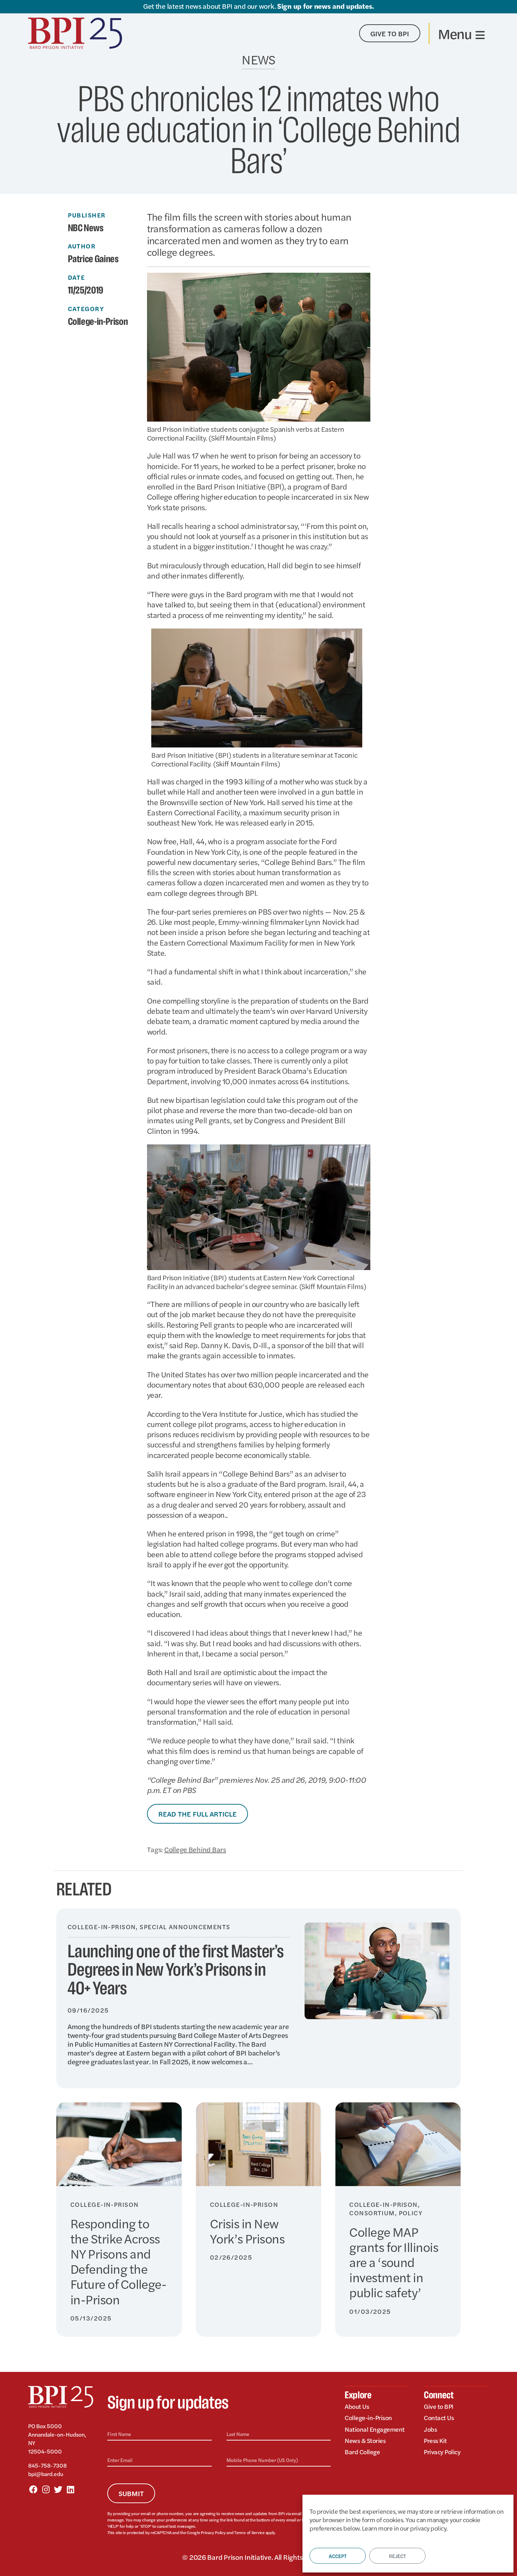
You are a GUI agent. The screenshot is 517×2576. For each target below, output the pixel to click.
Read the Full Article (197, 1814)
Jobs (430, 2429)
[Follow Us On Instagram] (46, 2489)
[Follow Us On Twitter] (58, 2489)
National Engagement (375, 2429)
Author (82, 246)
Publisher (87, 215)
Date (76, 277)
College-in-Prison (98, 322)
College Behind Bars (195, 1849)
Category (86, 309)
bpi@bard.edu (46, 2474)
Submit (131, 2493)
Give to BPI (439, 2406)
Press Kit (435, 2440)
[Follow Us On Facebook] (33, 2489)
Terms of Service (249, 2532)
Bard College (362, 2452)
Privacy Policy (213, 2532)
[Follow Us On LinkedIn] (70, 2489)
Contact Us (439, 2417)
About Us (357, 2406)
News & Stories (365, 2440)
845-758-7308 (47, 2465)
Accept (338, 2556)
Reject (397, 2556)
